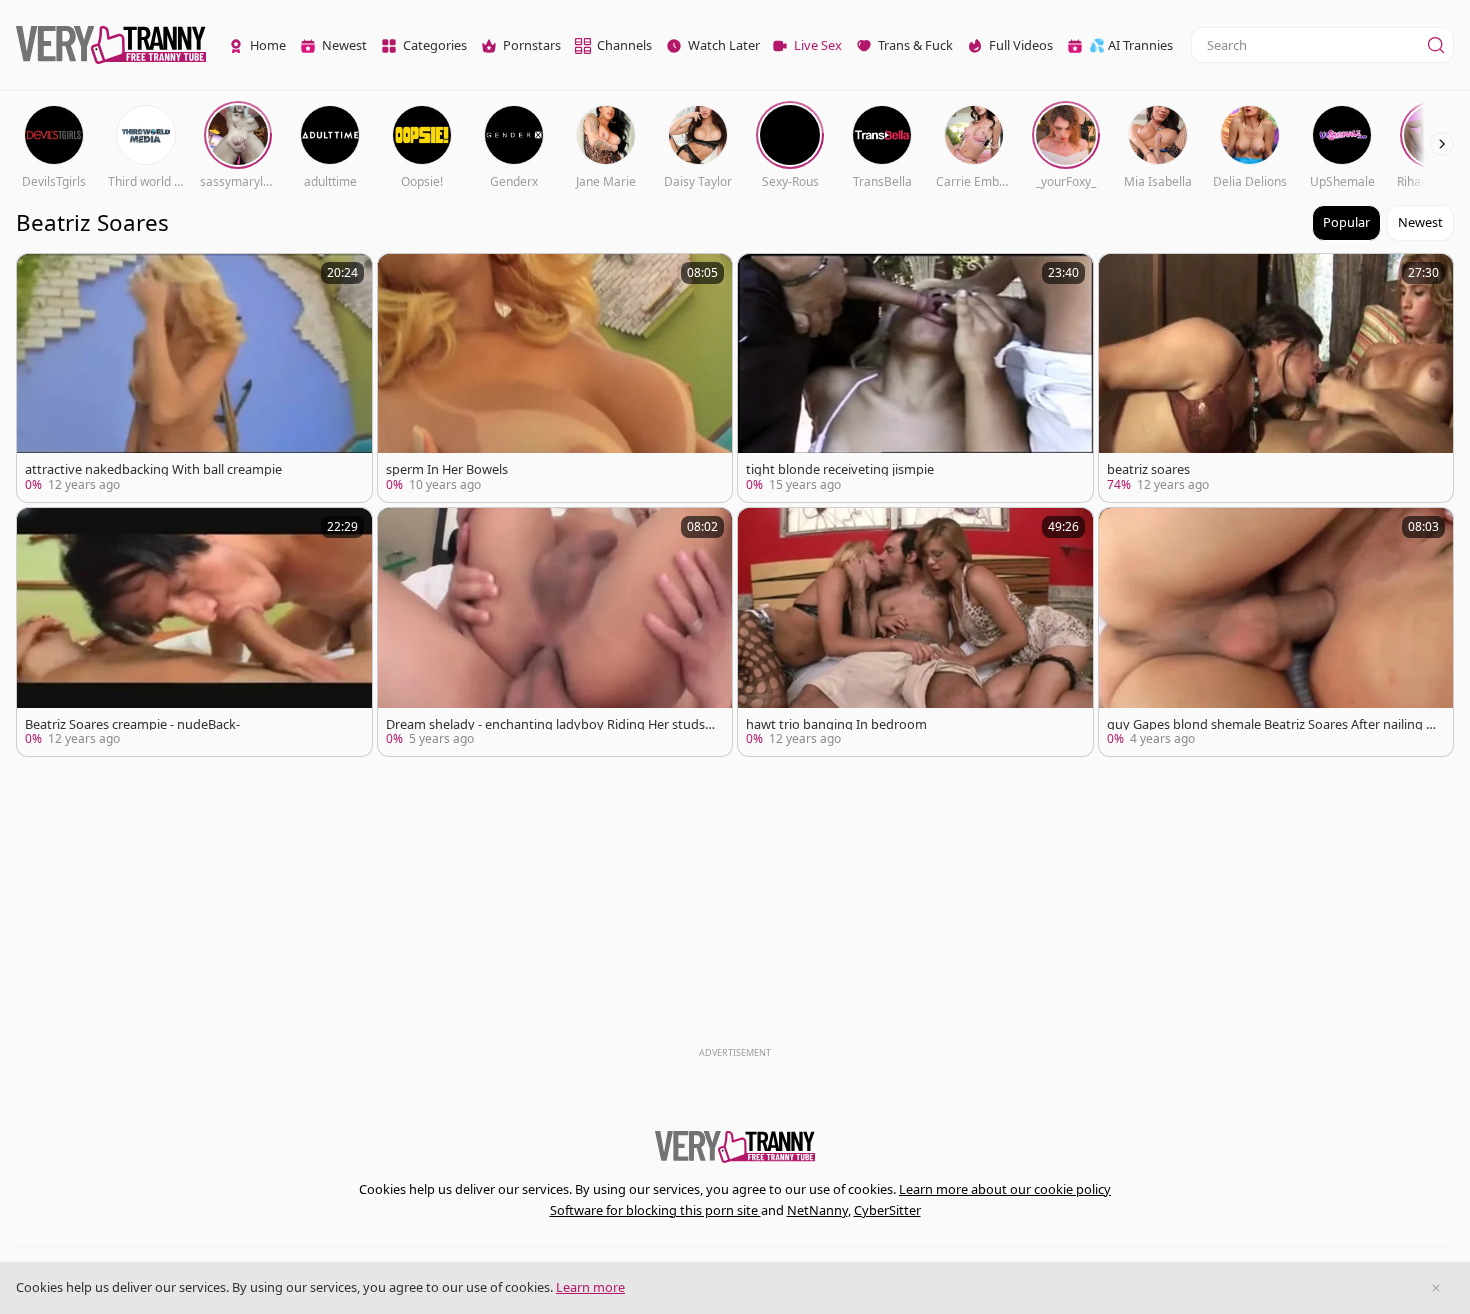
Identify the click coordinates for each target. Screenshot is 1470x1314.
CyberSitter (887, 1210)
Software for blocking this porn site (655, 1210)
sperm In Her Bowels (447, 469)
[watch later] (41, 278)
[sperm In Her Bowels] (555, 378)
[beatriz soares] (1276, 378)
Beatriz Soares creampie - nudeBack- (132, 724)
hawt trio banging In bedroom (836, 724)
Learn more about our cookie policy (1005, 1189)
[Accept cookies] (1436, 1288)
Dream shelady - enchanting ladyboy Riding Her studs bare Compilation (551, 724)
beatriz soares (1148, 469)
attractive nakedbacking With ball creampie (153, 469)
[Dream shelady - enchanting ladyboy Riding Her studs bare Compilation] (555, 632)
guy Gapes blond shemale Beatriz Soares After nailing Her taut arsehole (1271, 724)
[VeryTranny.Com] (111, 45)
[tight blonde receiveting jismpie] (915, 378)
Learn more (590, 1287)
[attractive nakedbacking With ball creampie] (194, 378)
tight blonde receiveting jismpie (840, 469)
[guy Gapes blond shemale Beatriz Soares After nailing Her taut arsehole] (1276, 632)
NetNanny (817, 1210)
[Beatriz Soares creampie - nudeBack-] (194, 632)
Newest (1420, 222)
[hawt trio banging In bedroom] (915, 632)
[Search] (1436, 45)
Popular (1346, 222)
